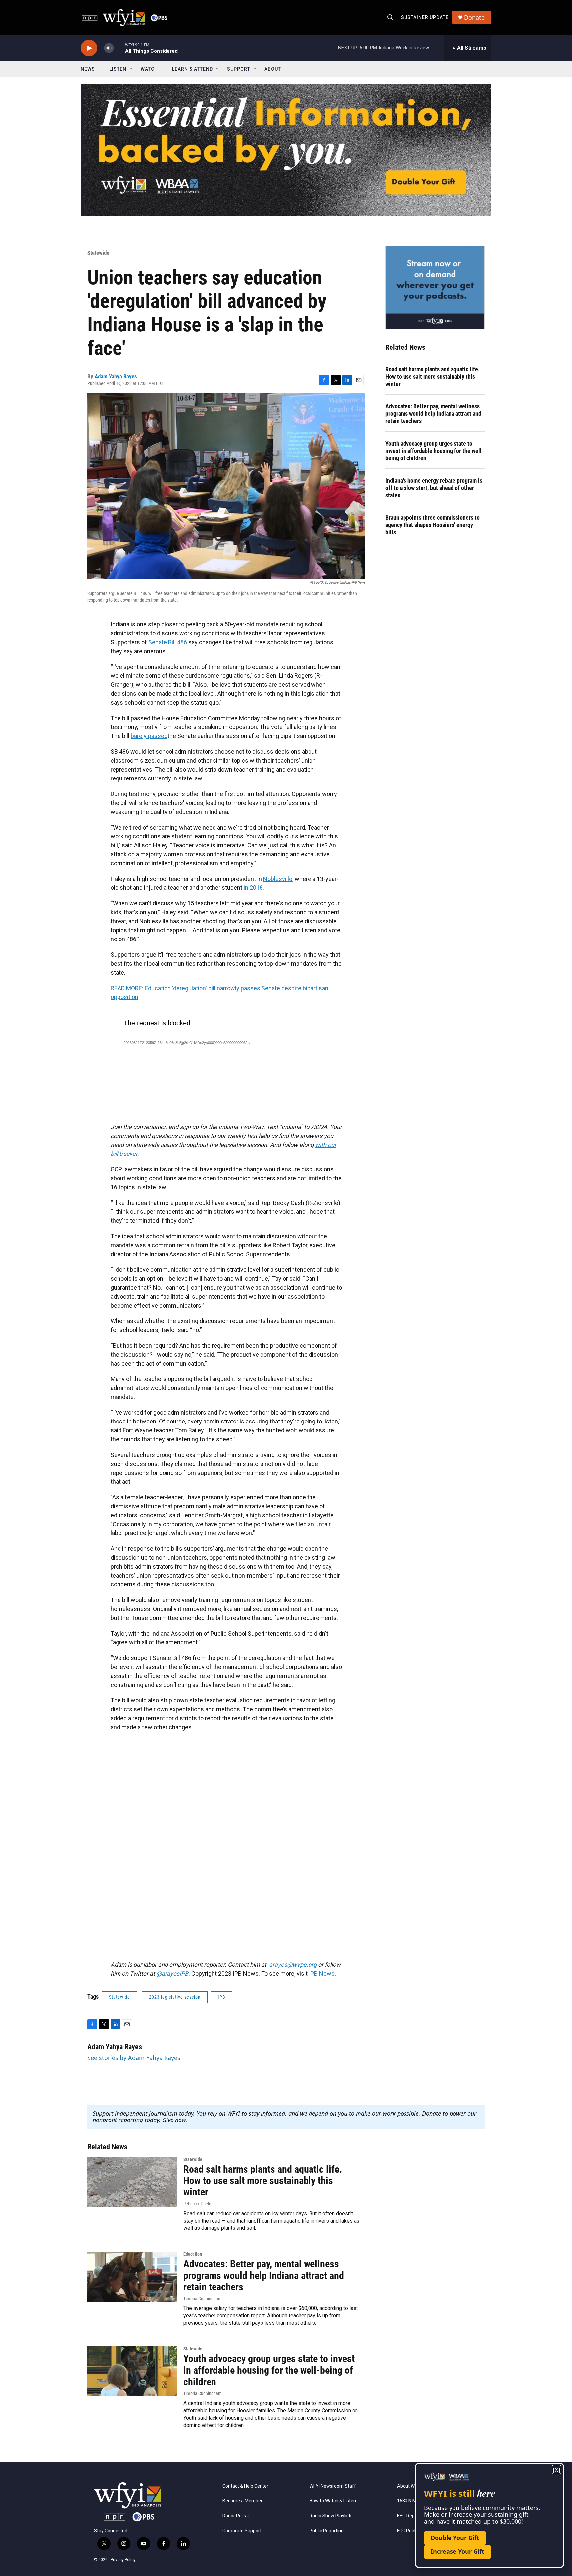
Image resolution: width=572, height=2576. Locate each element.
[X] (557, 2470)
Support (239, 69)
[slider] (119, 48)
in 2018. (254, 888)
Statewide (98, 253)
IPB (222, 1997)
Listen (118, 69)
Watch (149, 69)
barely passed (149, 736)
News (88, 69)
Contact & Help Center (245, 2486)
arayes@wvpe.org (293, 1965)
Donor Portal (236, 2516)
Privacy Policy (123, 2560)
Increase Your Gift (457, 2551)
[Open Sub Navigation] (100, 69)
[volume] (109, 48)
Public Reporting (327, 2531)
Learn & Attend (192, 69)
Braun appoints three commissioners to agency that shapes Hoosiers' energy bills (432, 525)
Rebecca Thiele (197, 2204)
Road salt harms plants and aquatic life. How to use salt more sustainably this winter (432, 376)
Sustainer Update (425, 17)
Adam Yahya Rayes (116, 376)
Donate (474, 17)
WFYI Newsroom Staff (333, 2486)
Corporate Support (242, 2531)
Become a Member (242, 2501)
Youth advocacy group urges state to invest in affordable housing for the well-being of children (435, 451)
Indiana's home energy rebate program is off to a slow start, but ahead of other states (434, 488)
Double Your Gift (455, 2538)
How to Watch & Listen (333, 2501)
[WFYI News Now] (435, 288)
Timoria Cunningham (203, 2299)
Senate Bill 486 (168, 642)
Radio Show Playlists (331, 2516)
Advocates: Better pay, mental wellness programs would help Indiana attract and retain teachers (433, 414)
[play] (89, 48)
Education (193, 2254)
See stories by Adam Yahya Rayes (134, 2058)
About (273, 69)
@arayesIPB (172, 1974)
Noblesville (278, 879)
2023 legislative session (175, 1997)
